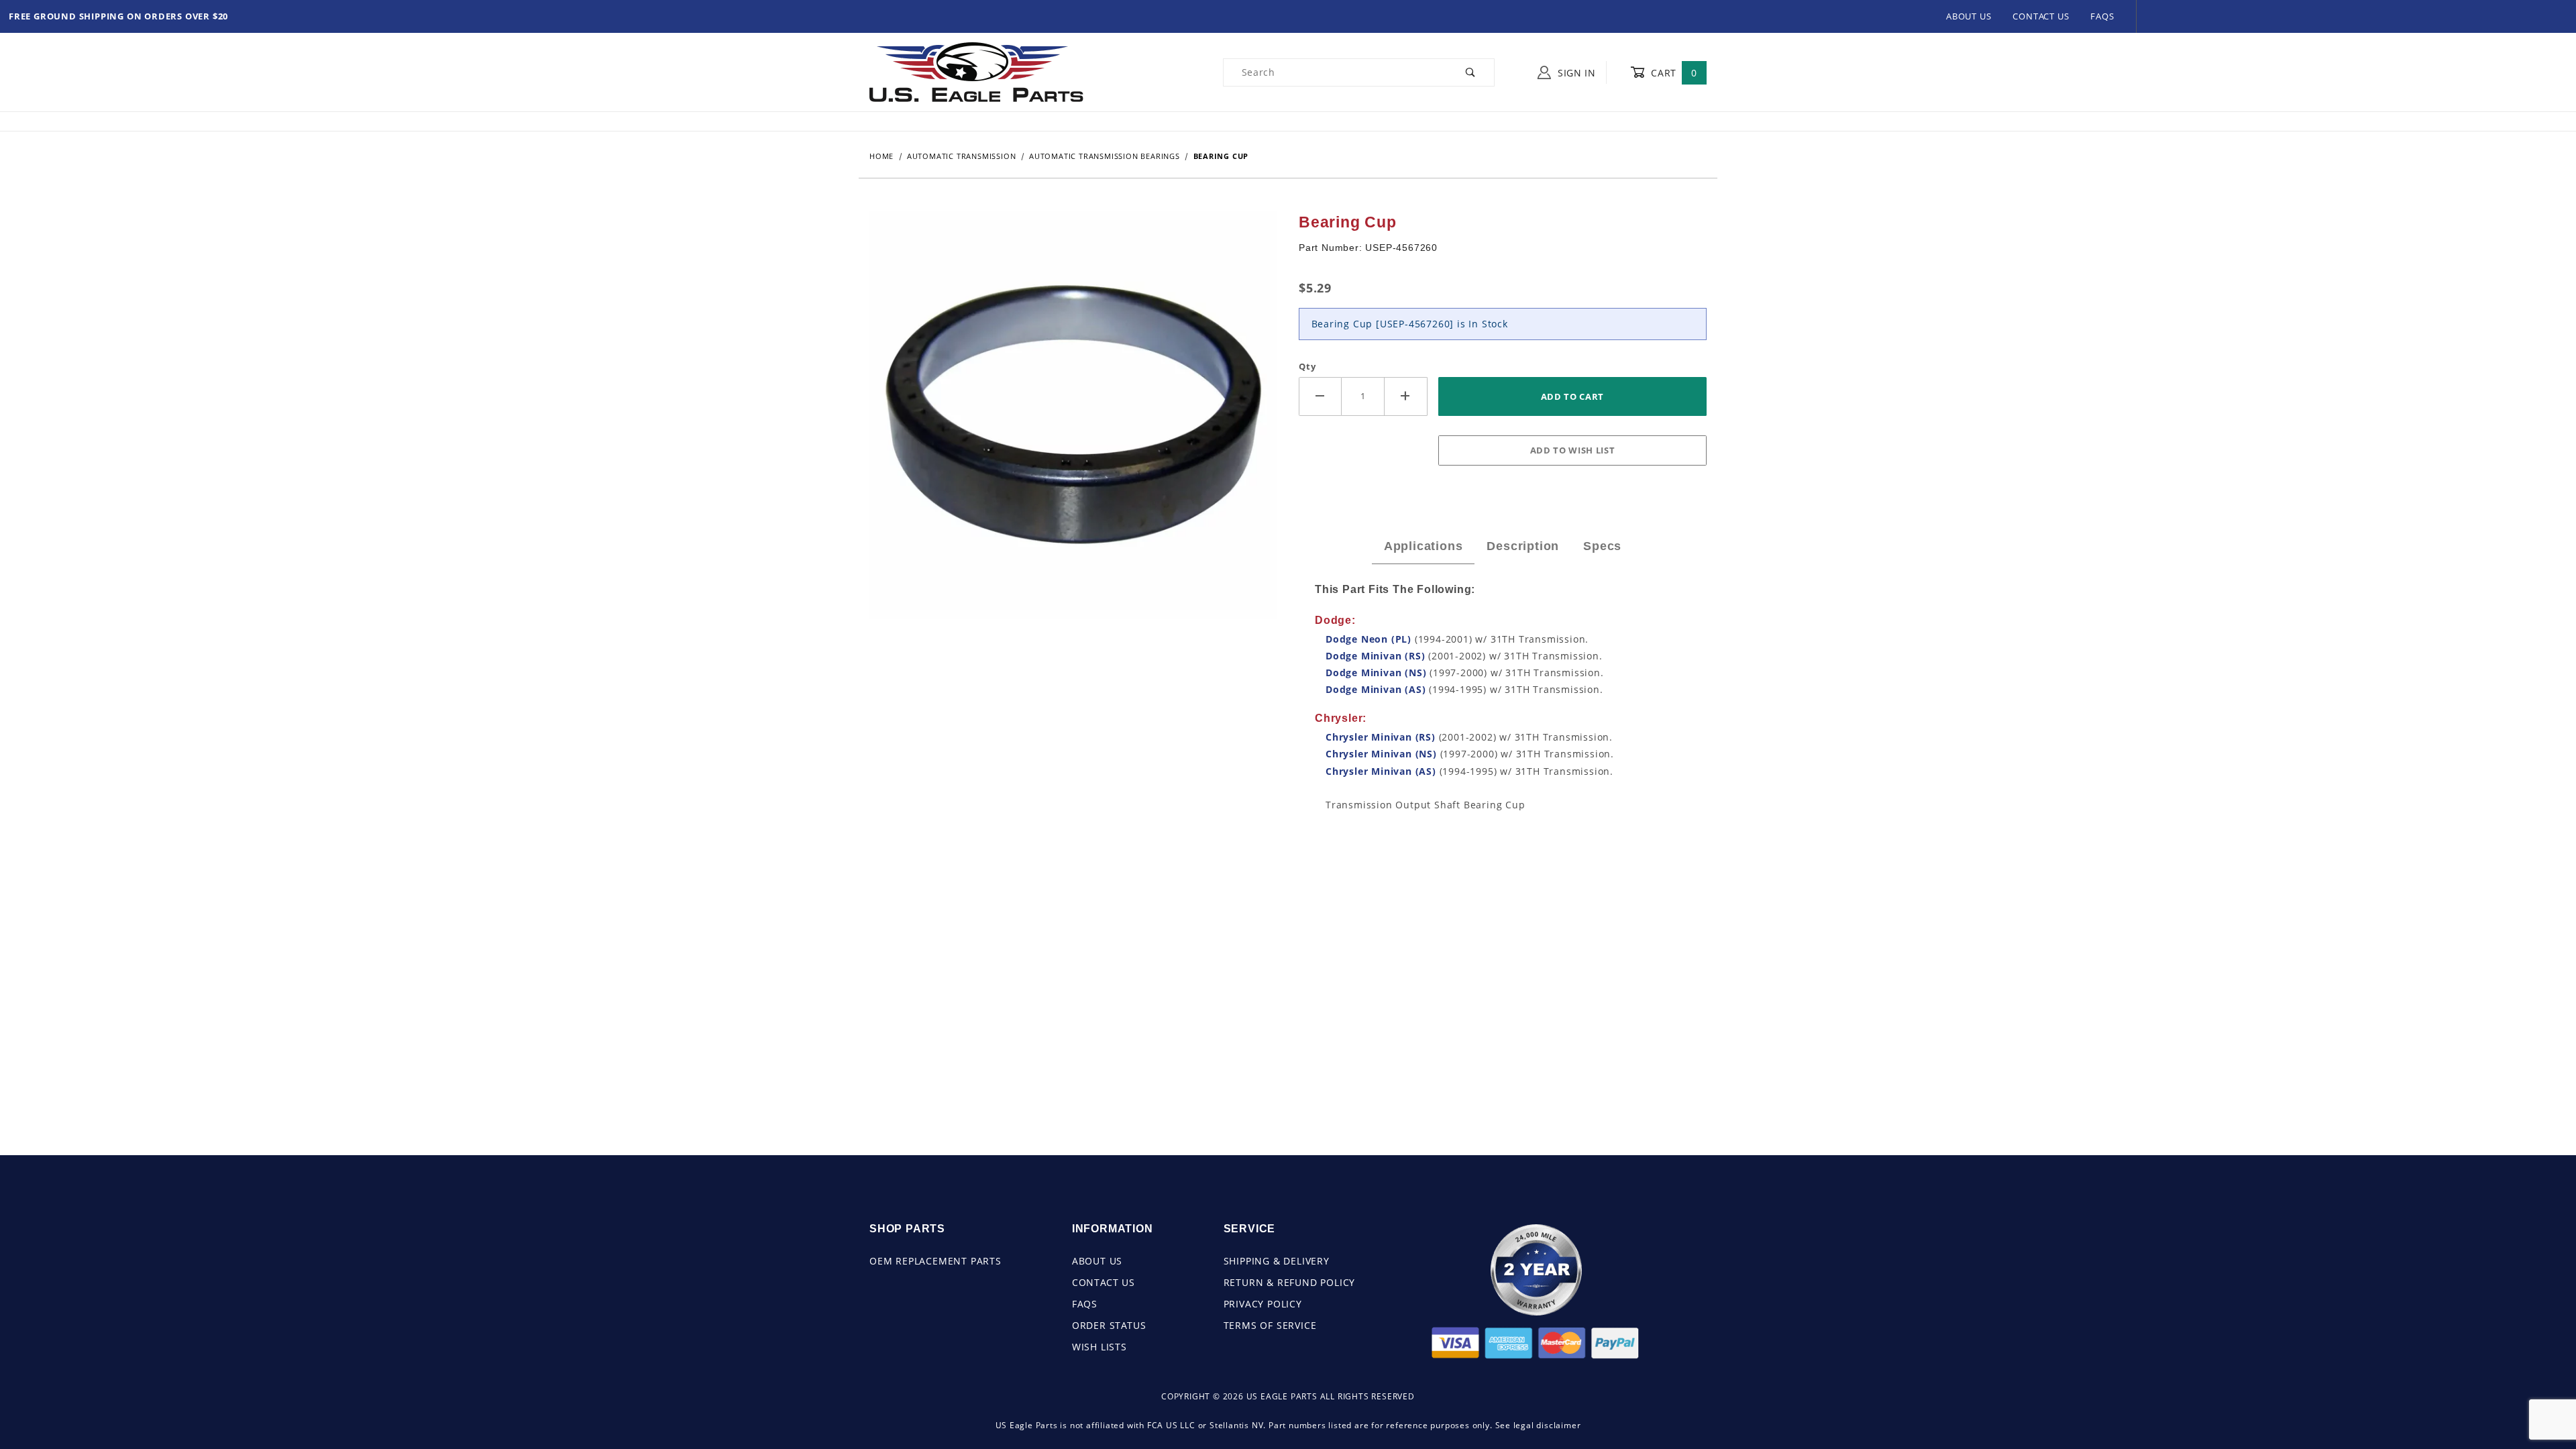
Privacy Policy (1263, 1304)
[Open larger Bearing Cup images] (1073, 424)
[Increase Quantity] (1406, 396)
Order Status (1109, 1325)
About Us (1969, 16)
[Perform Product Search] (1471, 72)
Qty (1307, 366)
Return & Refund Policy (1290, 1282)
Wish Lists (1099, 1347)
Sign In (1575, 73)
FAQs (2102, 16)
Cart (1673, 73)
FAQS (1085, 1304)
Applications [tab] (1424, 546)
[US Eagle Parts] (976, 71)
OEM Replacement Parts (935, 1261)
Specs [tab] (1602, 546)
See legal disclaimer (1538, 1425)
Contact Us (2041, 16)
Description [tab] (1523, 546)
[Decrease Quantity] (1320, 396)
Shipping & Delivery (1277, 1261)
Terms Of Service (1270, 1325)
